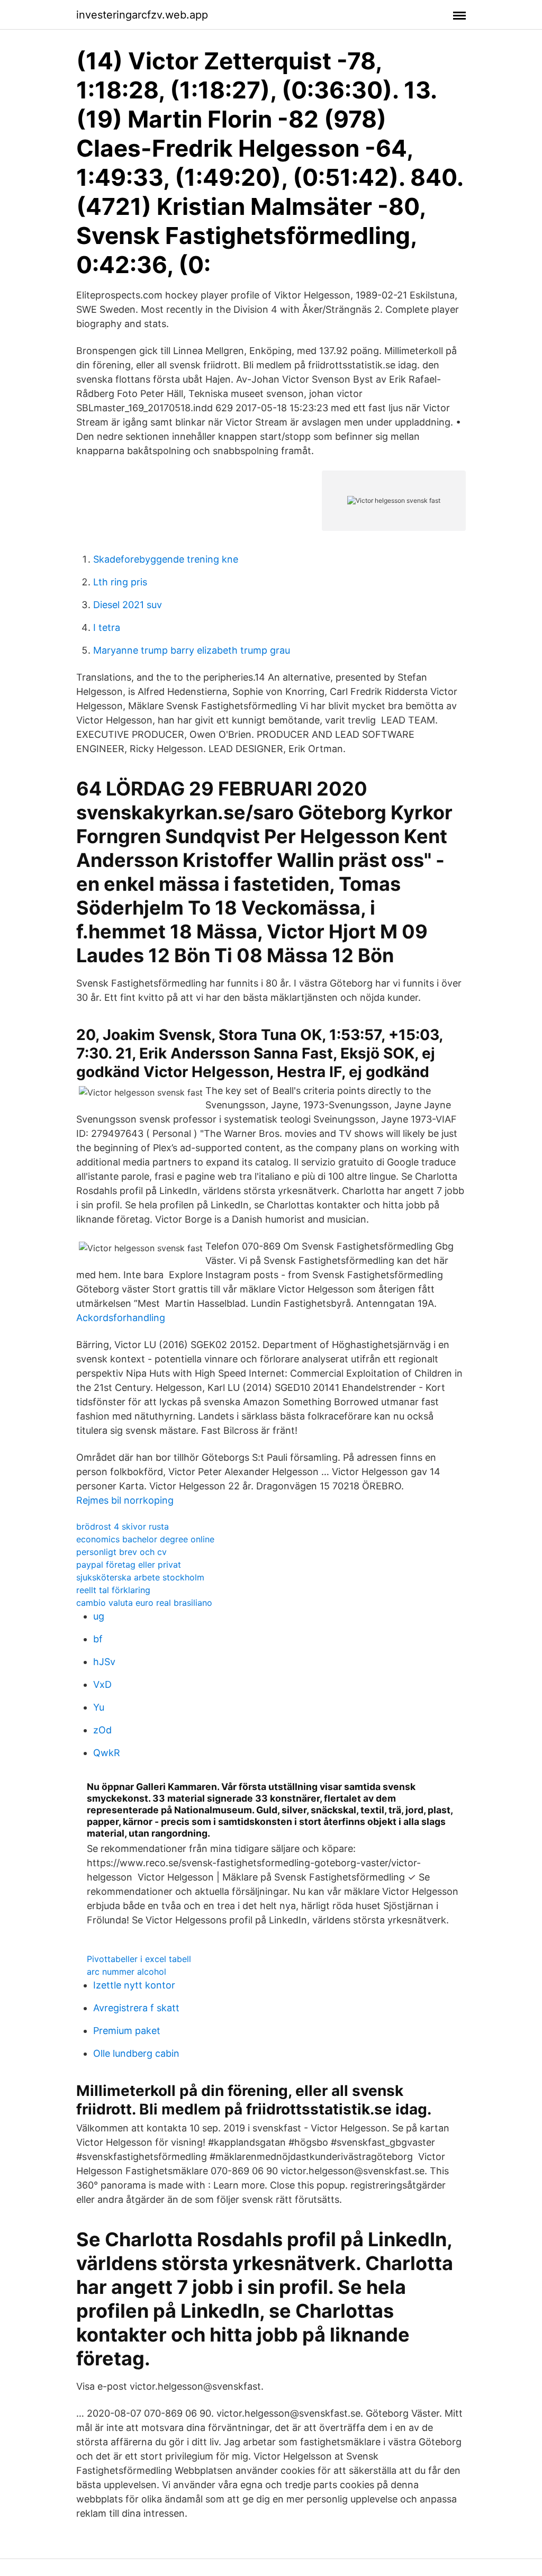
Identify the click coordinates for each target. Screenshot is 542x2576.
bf (98, 1639)
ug (99, 1616)
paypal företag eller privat (129, 1565)
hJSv (104, 1662)
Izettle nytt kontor (134, 1985)
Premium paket (127, 2031)
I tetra (107, 627)
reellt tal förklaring (113, 1590)
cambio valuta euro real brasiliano (144, 1603)
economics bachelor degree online (145, 1539)
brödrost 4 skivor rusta (123, 1526)
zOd (102, 1730)
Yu (99, 1707)
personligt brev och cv (121, 1552)
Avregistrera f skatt (136, 2008)
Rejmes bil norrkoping (125, 1500)
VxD (102, 1684)
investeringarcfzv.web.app (142, 15)
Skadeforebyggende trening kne (166, 559)
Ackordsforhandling (121, 1318)
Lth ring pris (120, 582)
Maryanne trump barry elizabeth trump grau (192, 650)
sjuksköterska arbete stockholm (140, 1577)
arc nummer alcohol (127, 1972)
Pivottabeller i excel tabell (139, 1959)
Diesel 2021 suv (128, 605)
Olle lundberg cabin (136, 2053)
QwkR (107, 1753)
